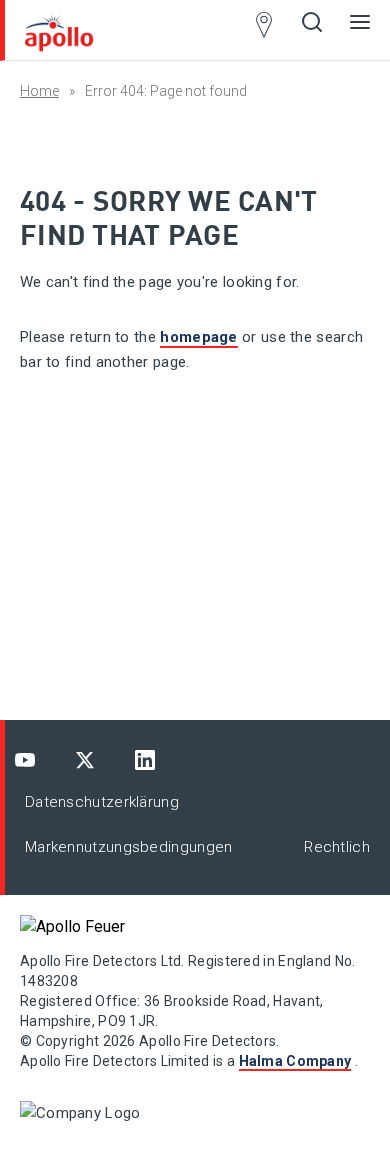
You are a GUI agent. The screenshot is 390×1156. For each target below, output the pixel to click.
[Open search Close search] (312, 30)
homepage (198, 337)
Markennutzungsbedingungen (129, 847)
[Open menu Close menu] (360, 30)
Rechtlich (337, 847)
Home (39, 91)
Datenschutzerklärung (102, 802)
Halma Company (295, 1061)
